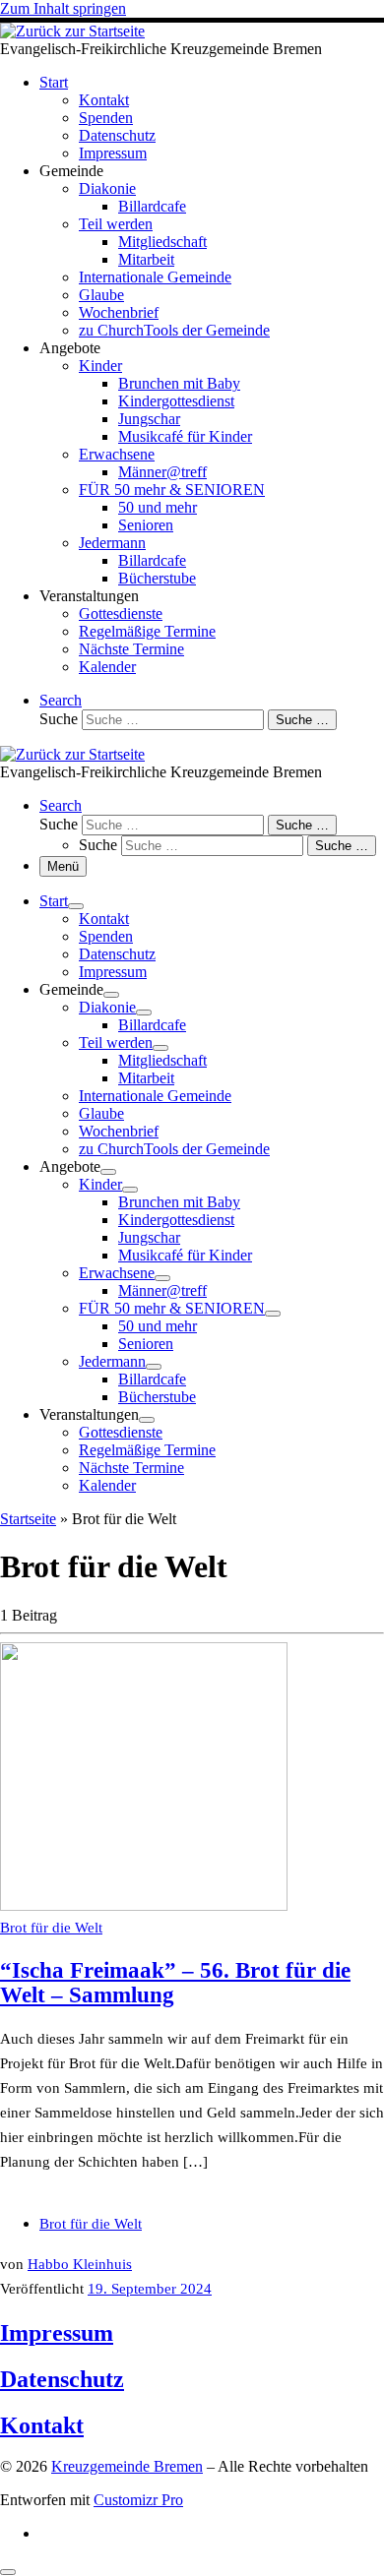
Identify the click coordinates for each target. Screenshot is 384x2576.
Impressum (57, 2333)
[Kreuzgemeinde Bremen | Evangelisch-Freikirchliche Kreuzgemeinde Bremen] (72, 31)
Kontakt (42, 2425)
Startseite (28, 1519)
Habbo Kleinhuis (80, 2264)
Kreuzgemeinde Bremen (127, 2466)
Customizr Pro (138, 2500)
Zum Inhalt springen (63, 8)
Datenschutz (62, 2379)
